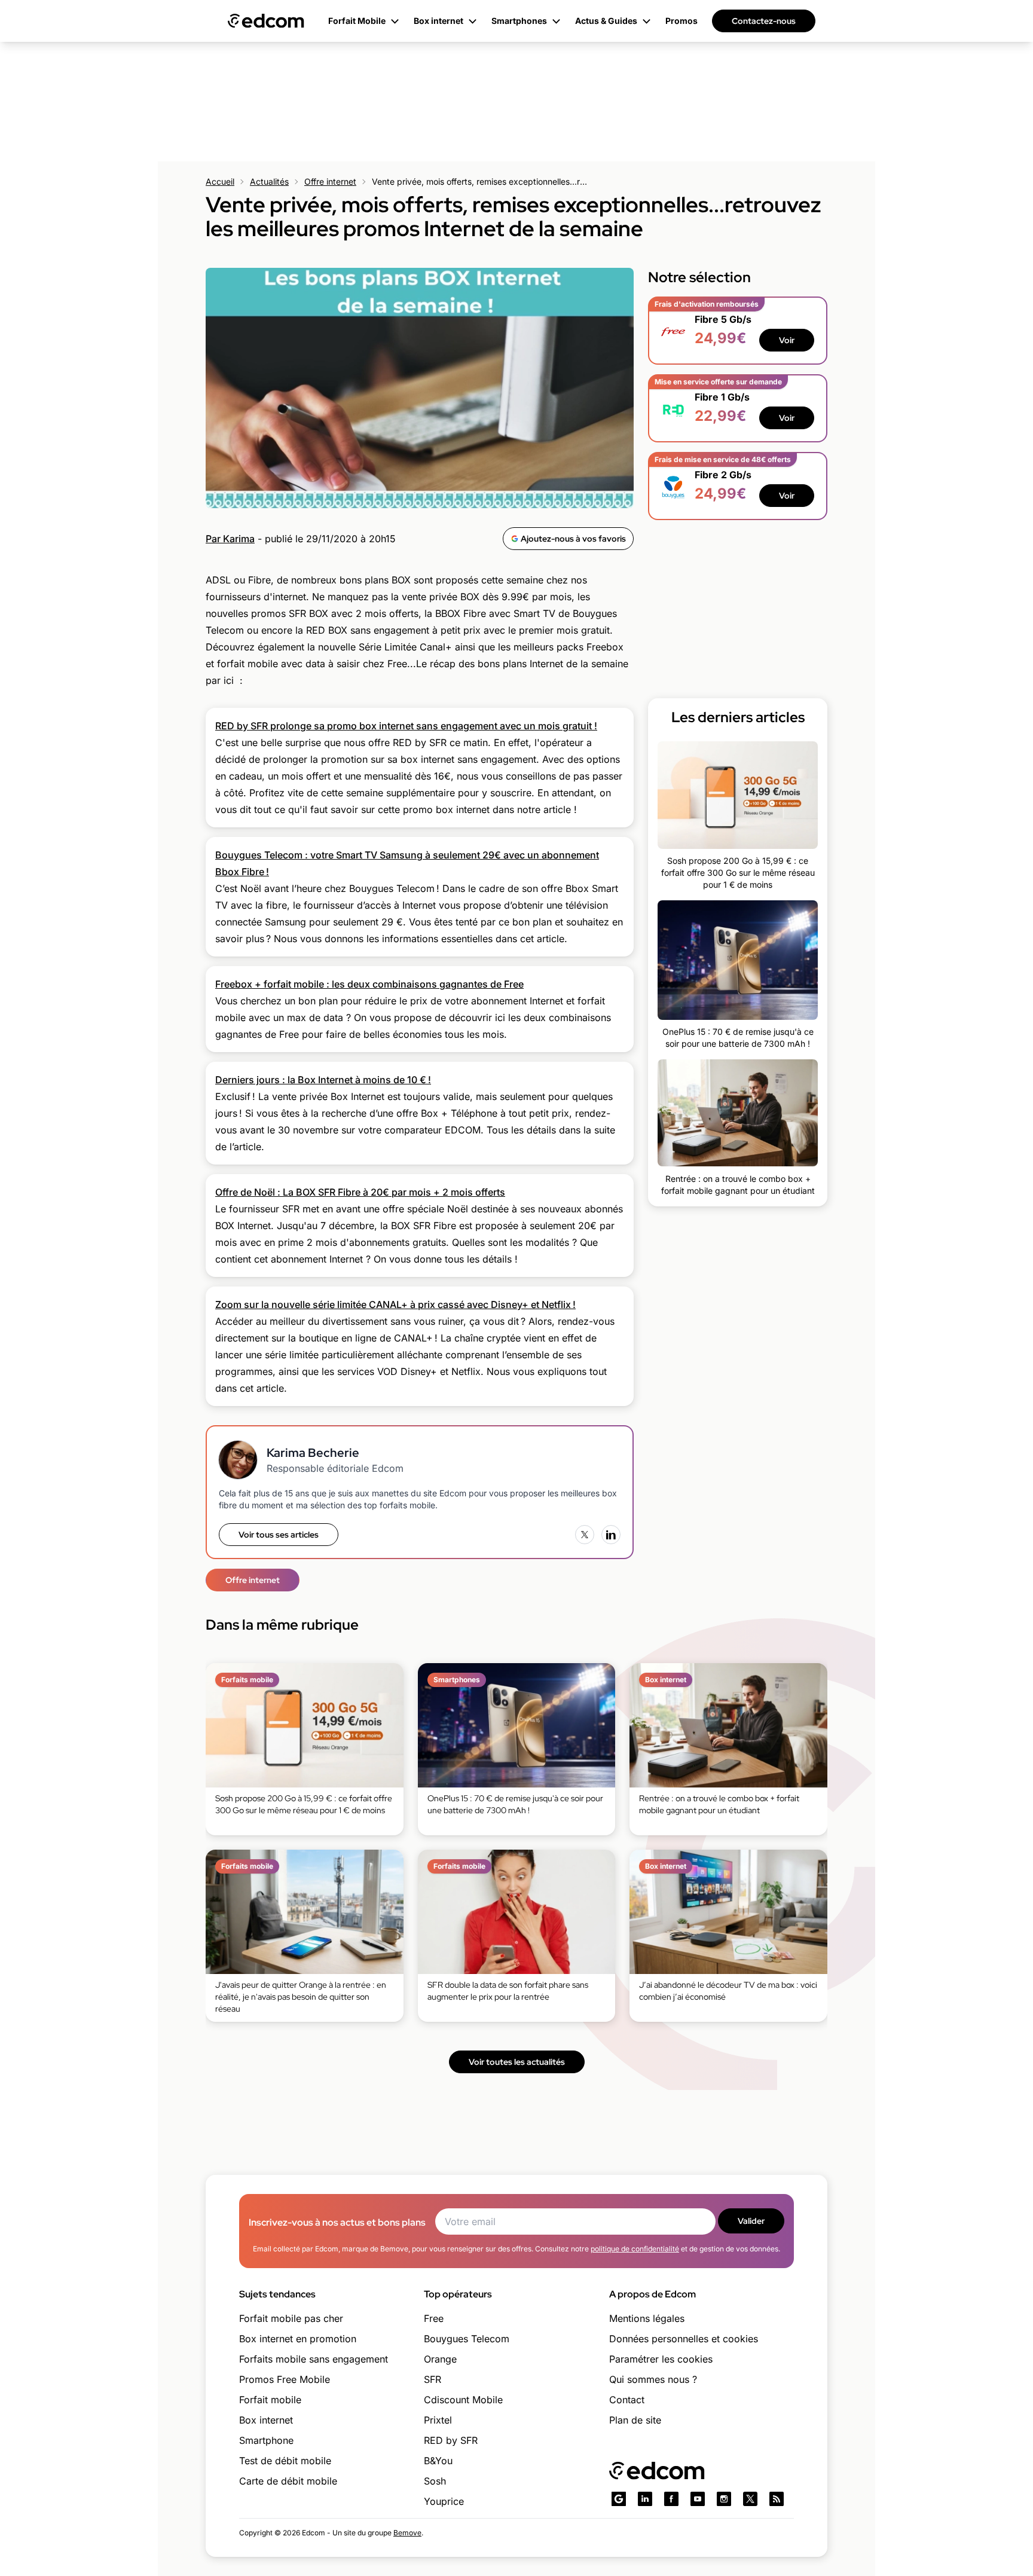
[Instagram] (724, 2499)
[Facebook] (671, 2499)
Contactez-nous (764, 21)
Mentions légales (647, 2318)
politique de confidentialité (635, 2249)
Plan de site (635, 2420)
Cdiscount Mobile (463, 2400)
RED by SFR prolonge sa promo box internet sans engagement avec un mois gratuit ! (406, 726)
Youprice (444, 2501)
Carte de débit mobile (288, 2481)
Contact (627, 2400)
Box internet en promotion (298, 2339)
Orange (440, 2359)
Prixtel (438, 2420)
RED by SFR (451, 2440)
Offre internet (330, 181)
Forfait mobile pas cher (291, 2318)
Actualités (269, 181)
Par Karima (230, 539)
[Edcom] (266, 21)
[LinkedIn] (611, 1535)
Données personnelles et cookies (684, 2339)
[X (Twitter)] (585, 1535)
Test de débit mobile (285, 2461)
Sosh (435, 2481)
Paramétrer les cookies (661, 2359)
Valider (751, 2221)
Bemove (407, 2533)
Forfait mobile (270, 2400)
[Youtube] (698, 2499)
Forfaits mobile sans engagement (314, 2359)
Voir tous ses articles (279, 1535)
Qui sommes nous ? (653, 2379)
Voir (787, 340)
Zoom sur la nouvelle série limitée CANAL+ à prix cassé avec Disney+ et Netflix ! (395, 1304)
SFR (433, 2379)
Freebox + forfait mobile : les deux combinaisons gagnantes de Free (369, 984)
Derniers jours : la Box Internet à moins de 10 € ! (323, 1080)
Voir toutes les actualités (517, 2062)
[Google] (619, 2499)
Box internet (266, 2420)
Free (434, 2318)
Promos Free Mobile (285, 2379)
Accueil (220, 181)
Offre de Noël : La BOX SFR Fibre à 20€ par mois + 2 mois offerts (360, 1192)
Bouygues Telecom (467, 2339)
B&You (438, 2461)
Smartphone (266, 2440)
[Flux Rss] (777, 2499)
